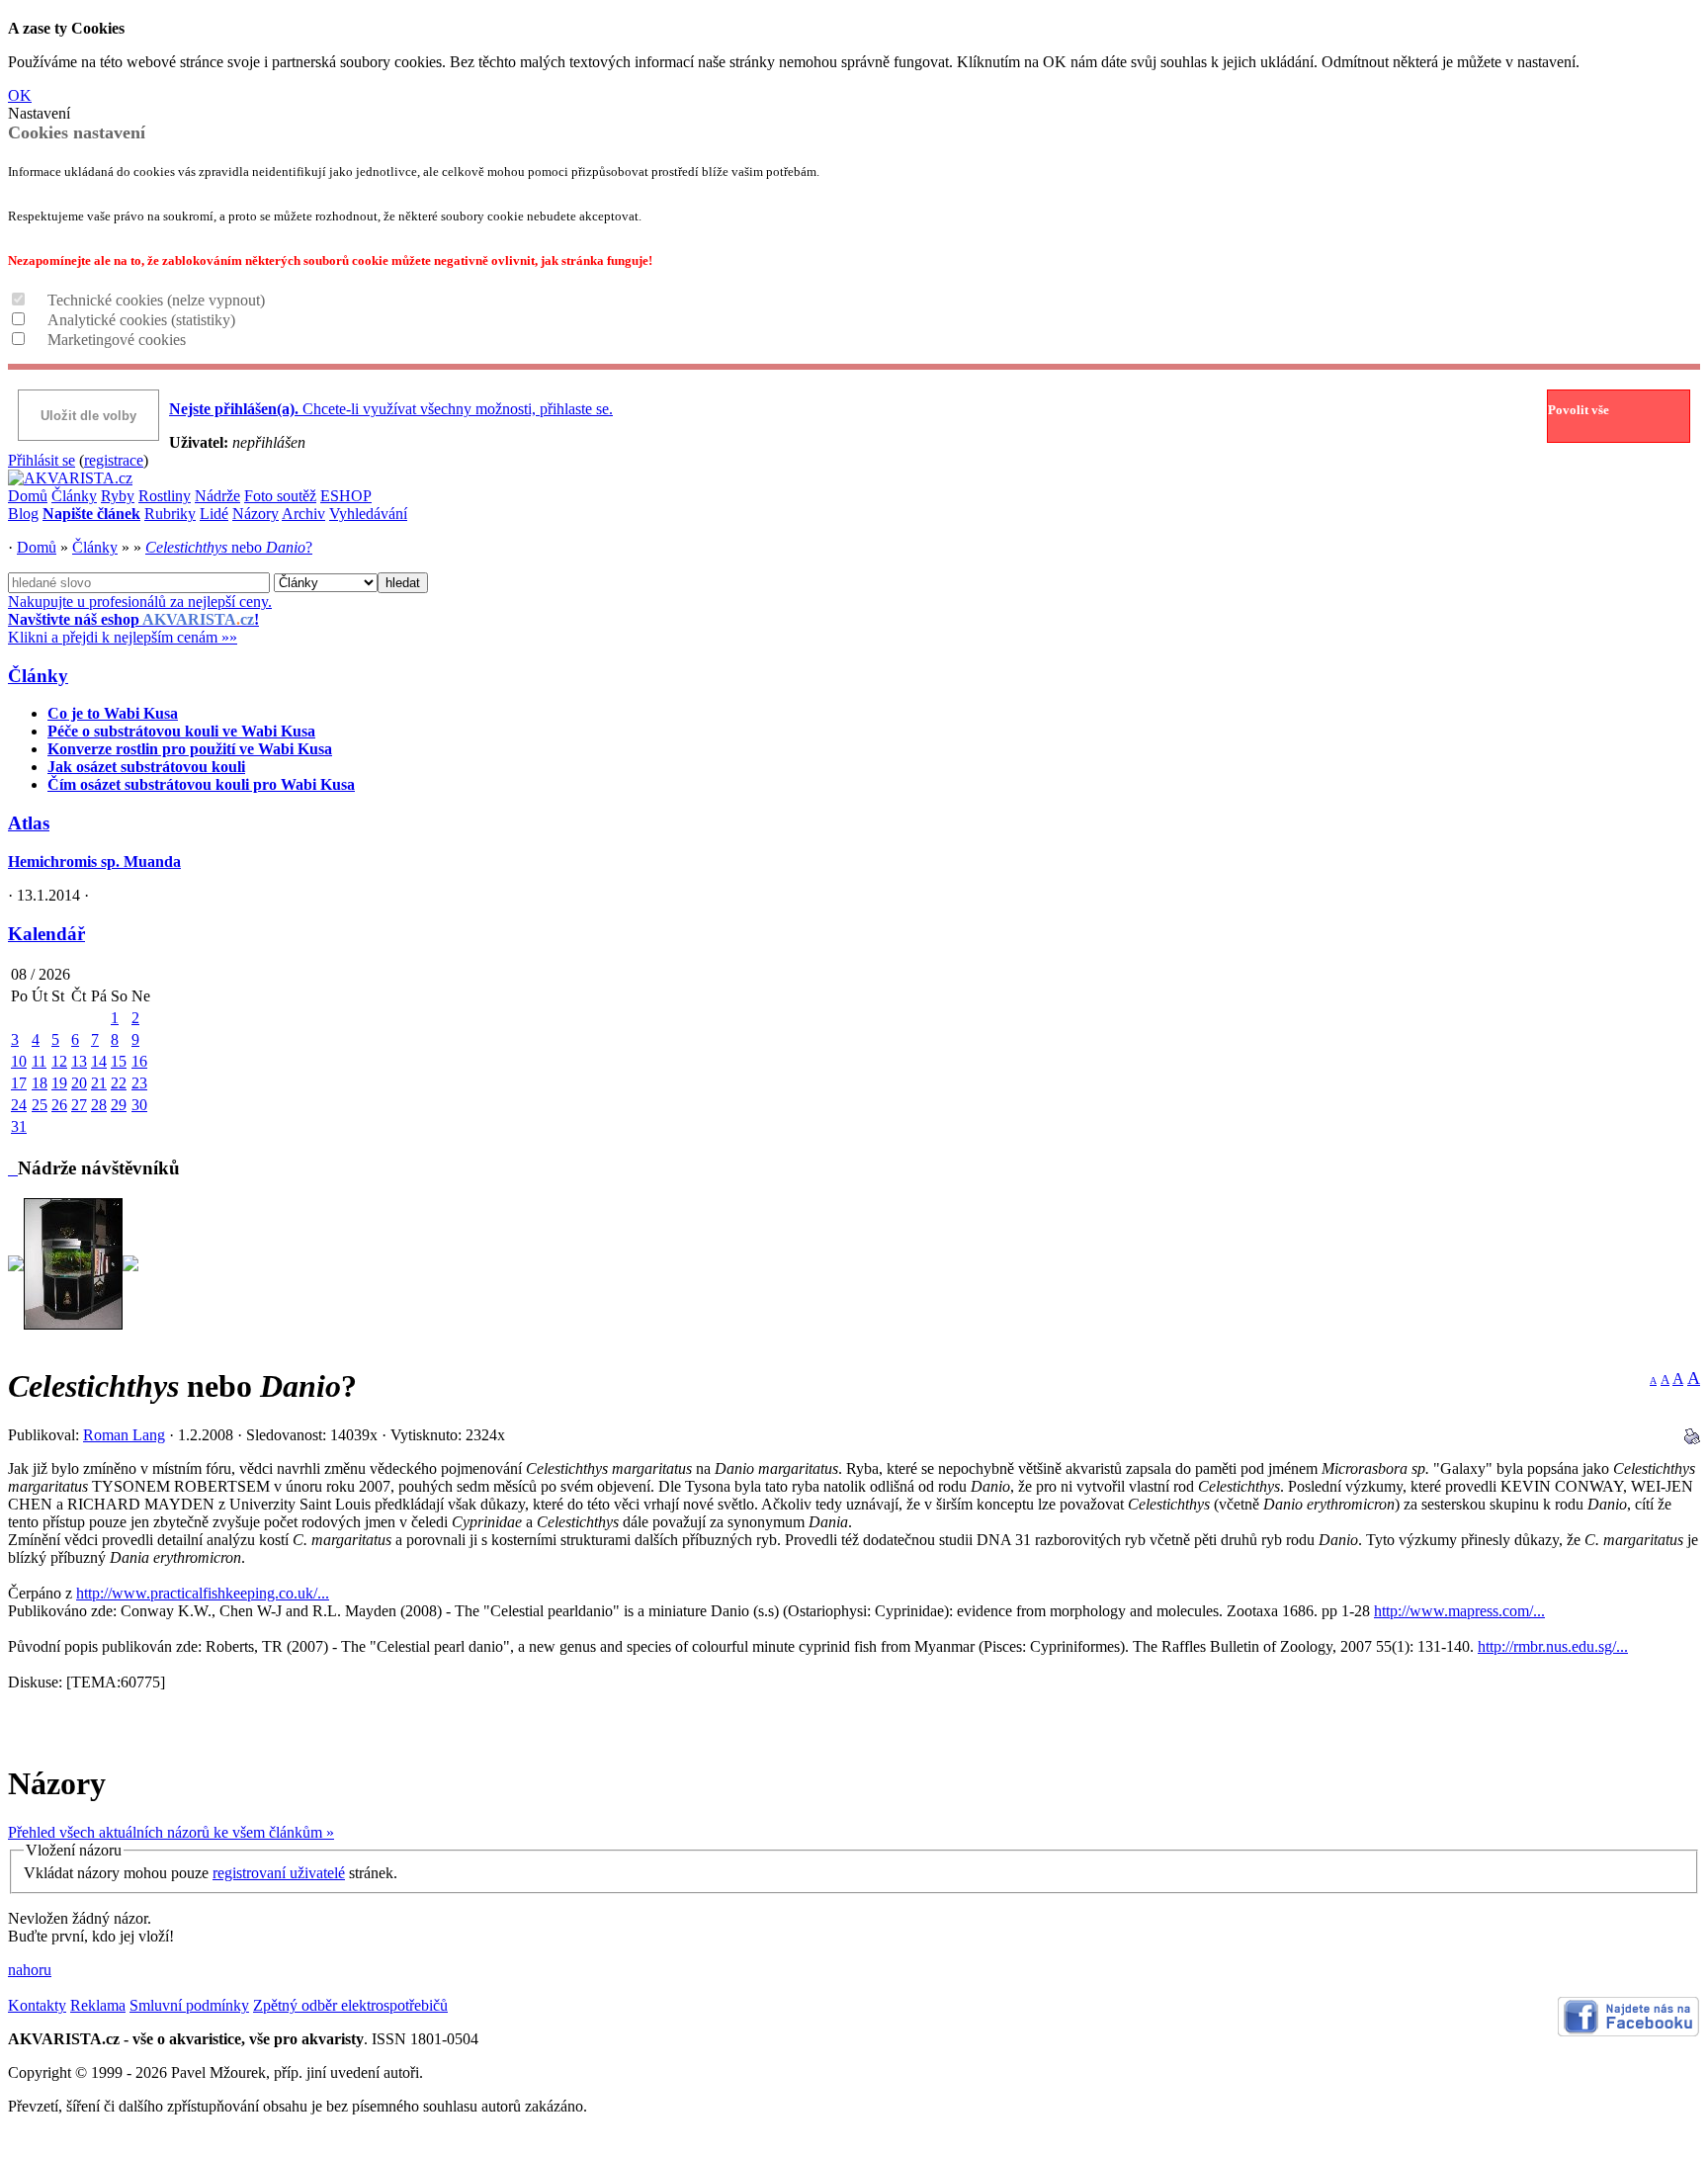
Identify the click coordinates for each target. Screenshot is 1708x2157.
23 (139, 1083)
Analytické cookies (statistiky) (141, 320)
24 (19, 1105)
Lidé (214, 514)
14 (99, 1061)
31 (19, 1126)
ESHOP (346, 496)
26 (59, 1105)
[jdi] (13, 1168)
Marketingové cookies (117, 340)
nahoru (30, 1970)
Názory (256, 514)
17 (19, 1083)
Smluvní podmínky (189, 2005)
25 (40, 1105)
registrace (114, 460)
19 (59, 1083)
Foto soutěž (280, 496)
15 (119, 1061)
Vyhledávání (368, 514)
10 (19, 1061)
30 (139, 1105)
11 (39, 1061)
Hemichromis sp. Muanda (94, 862)
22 (119, 1083)
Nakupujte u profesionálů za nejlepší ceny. (140, 619)
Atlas (29, 823)
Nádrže (217, 496)
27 (79, 1105)
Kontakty (37, 2005)
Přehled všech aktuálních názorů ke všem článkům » (171, 1832)
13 (79, 1061)
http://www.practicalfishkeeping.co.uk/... (203, 1593)
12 (59, 1061)
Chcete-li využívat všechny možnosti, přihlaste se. (391, 409)
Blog (23, 514)
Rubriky (170, 514)
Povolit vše (1579, 410)
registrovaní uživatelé (279, 1873)
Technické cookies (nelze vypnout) (156, 300)
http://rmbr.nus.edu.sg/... (1553, 1646)
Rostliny (165, 496)
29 (119, 1105)
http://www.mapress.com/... (1459, 1611)
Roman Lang (124, 1435)
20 (79, 1083)
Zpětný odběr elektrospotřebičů (350, 2005)
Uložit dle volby (88, 416)
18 (40, 1083)
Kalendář (46, 934)
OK (20, 95)
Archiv (303, 514)
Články (74, 496)
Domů (28, 496)
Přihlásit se (42, 460)
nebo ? (229, 547)
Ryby (118, 496)
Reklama (98, 2005)
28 (99, 1105)
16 (139, 1061)
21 (99, 1083)
